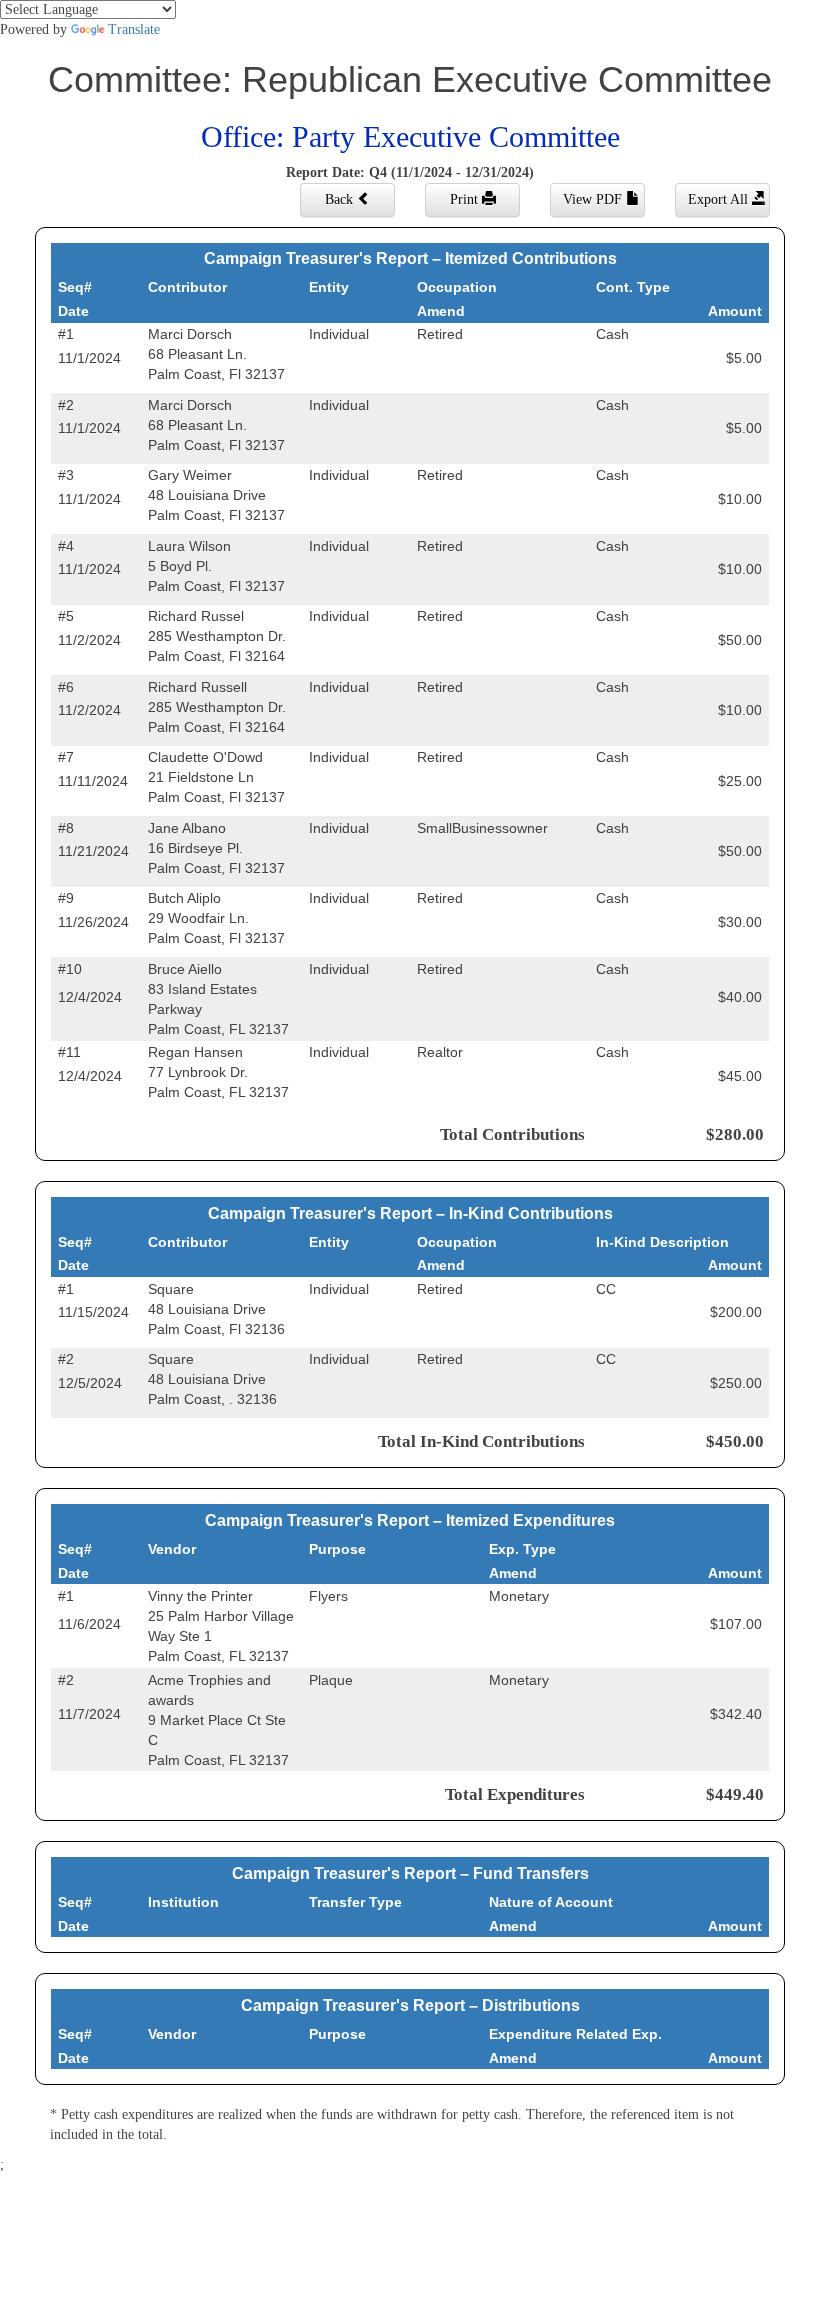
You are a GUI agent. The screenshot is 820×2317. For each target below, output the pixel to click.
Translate (134, 29)
